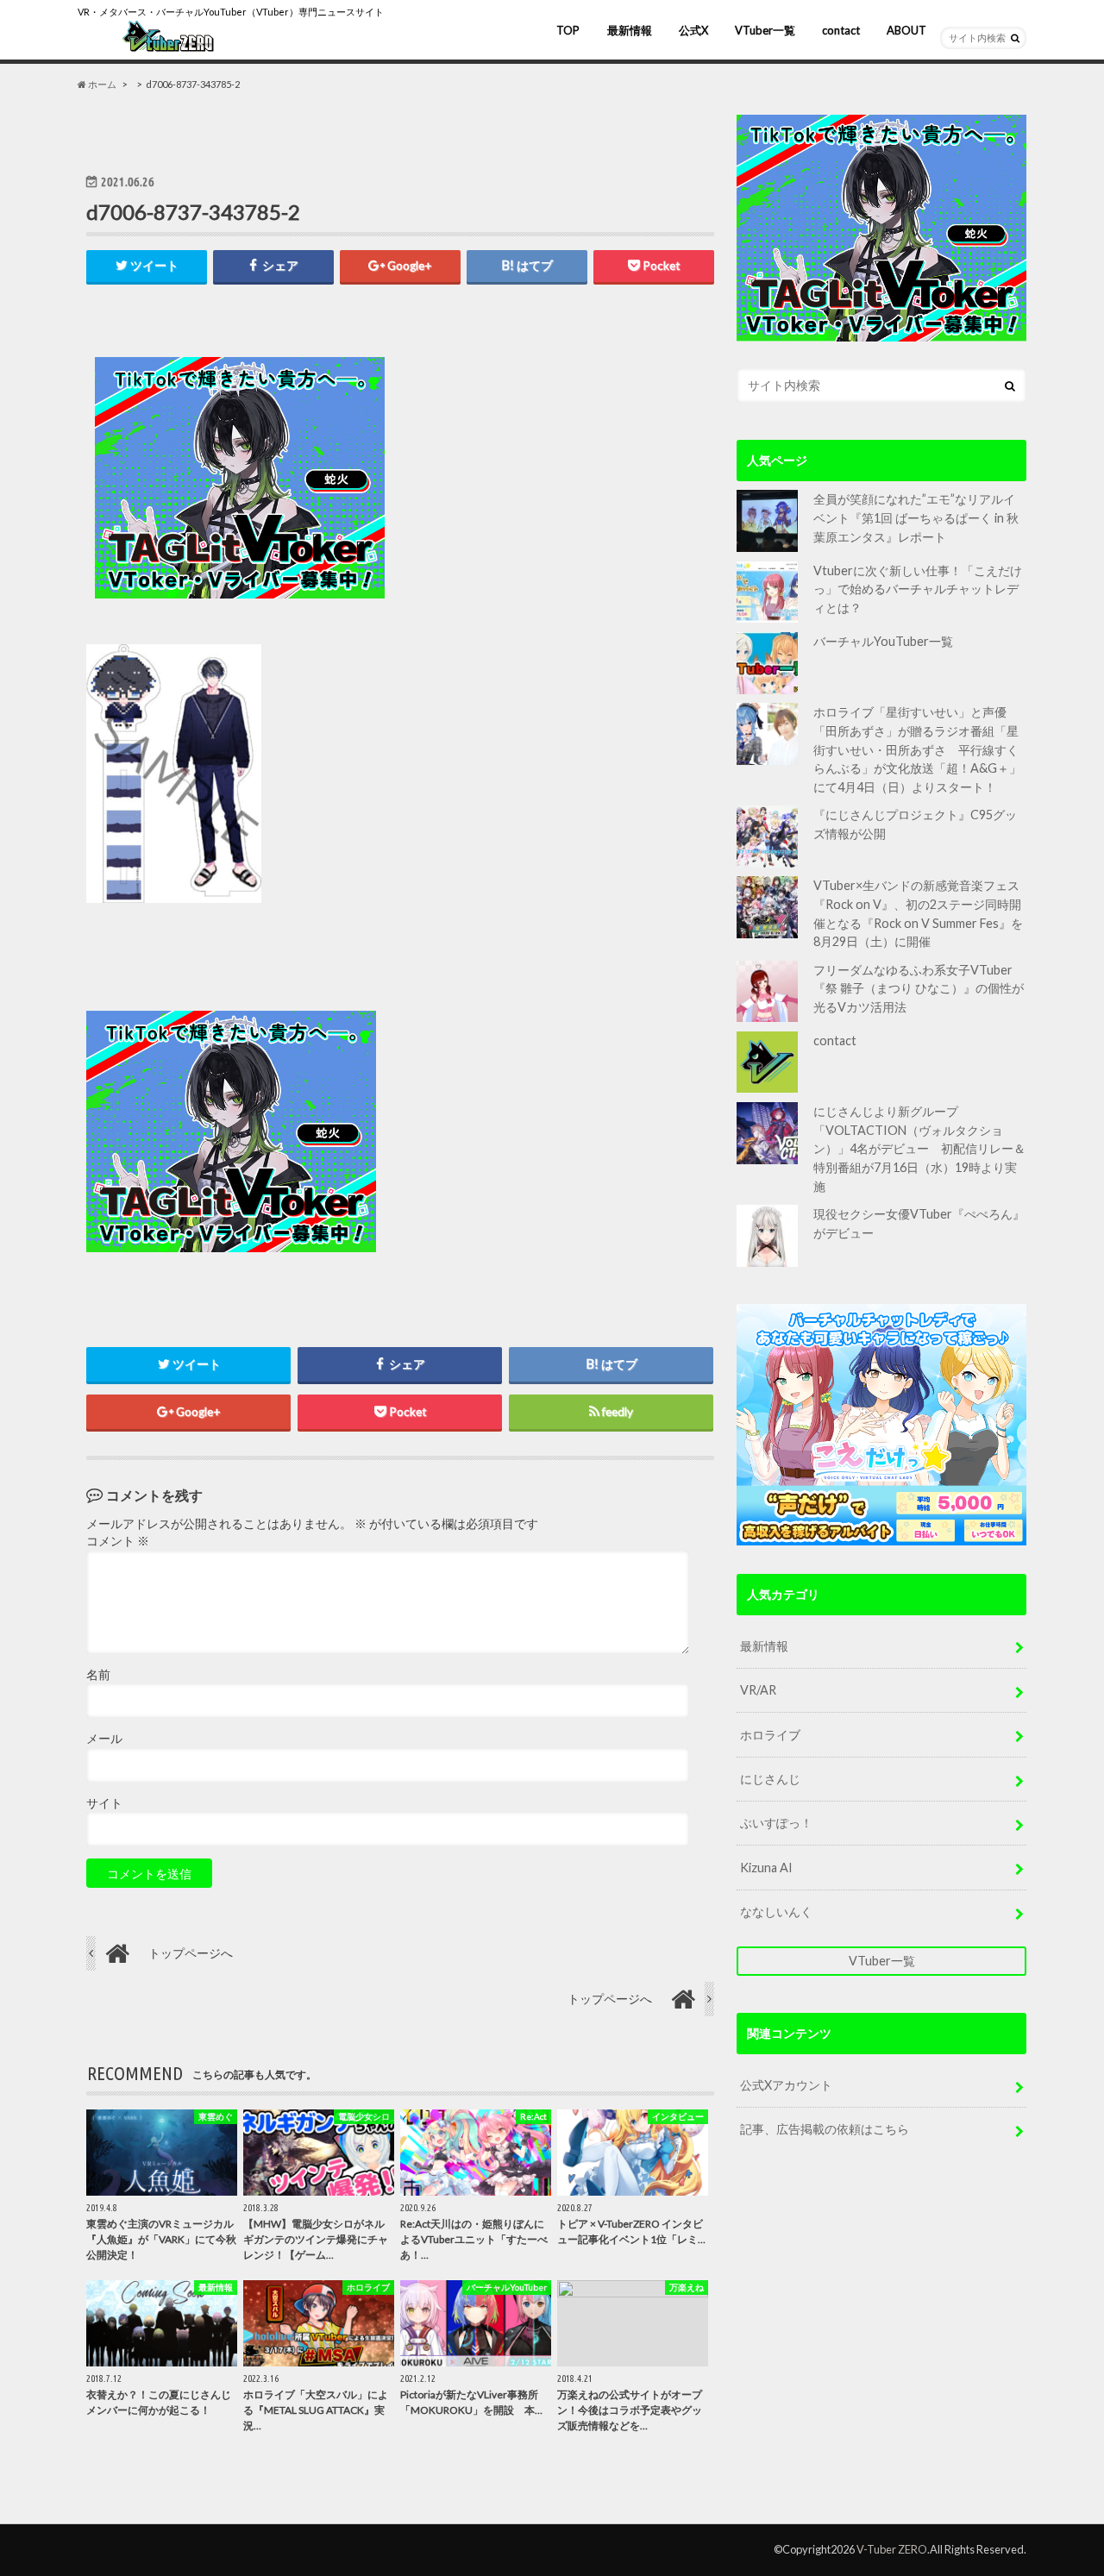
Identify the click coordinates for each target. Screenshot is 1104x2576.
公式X (693, 30)
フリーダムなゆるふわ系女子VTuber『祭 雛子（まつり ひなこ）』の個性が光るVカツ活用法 (919, 988)
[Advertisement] (554, 478)
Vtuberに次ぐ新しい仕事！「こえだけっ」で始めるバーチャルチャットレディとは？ (918, 589)
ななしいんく (776, 1912)
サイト (104, 1803)
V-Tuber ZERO (892, 2549)
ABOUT (906, 30)
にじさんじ (770, 1779)
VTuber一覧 (765, 30)
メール (104, 1739)
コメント (118, 1541)
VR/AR (758, 1690)
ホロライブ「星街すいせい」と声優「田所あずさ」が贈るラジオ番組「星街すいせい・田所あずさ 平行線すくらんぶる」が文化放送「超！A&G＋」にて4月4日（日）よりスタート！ (917, 749)
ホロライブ (770, 1735)
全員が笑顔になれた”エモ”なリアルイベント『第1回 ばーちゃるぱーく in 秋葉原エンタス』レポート (916, 517)
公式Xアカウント (786, 2085)
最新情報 (630, 30)
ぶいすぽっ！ (776, 1823)
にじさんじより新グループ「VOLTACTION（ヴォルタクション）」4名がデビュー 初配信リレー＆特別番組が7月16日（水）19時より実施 (919, 1148)
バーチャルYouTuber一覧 (883, 641)
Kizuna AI (766, 1868)
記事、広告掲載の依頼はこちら (825, 2129)
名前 (98, 1675)
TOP (568, 30)
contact (841, 30)
